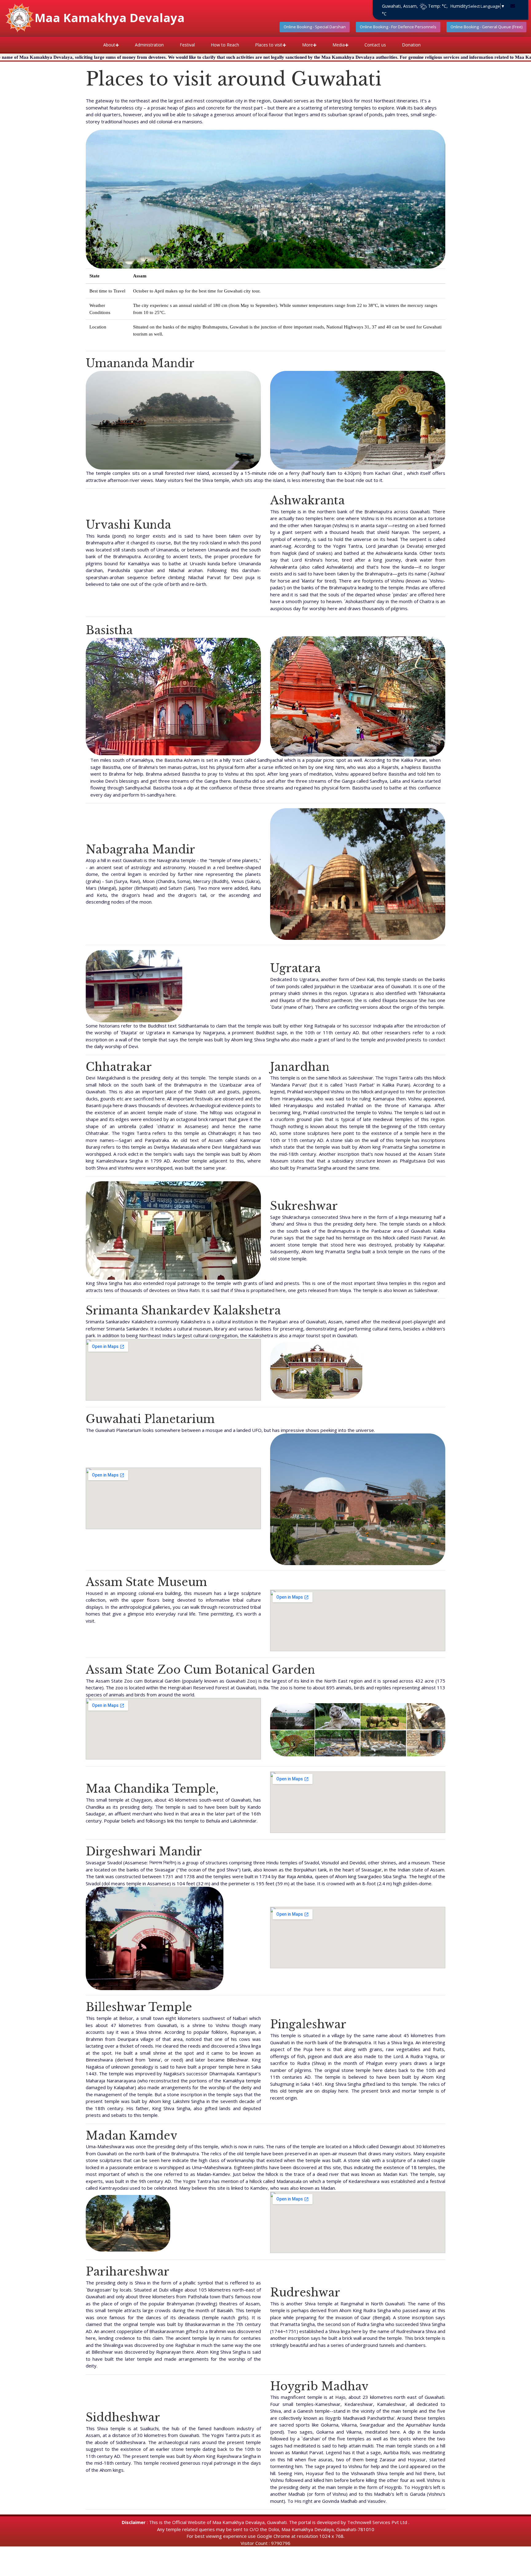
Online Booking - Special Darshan (315, 27)
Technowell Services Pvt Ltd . (378, 2522)
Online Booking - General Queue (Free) (486, 27)
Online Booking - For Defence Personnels (398, 27)
